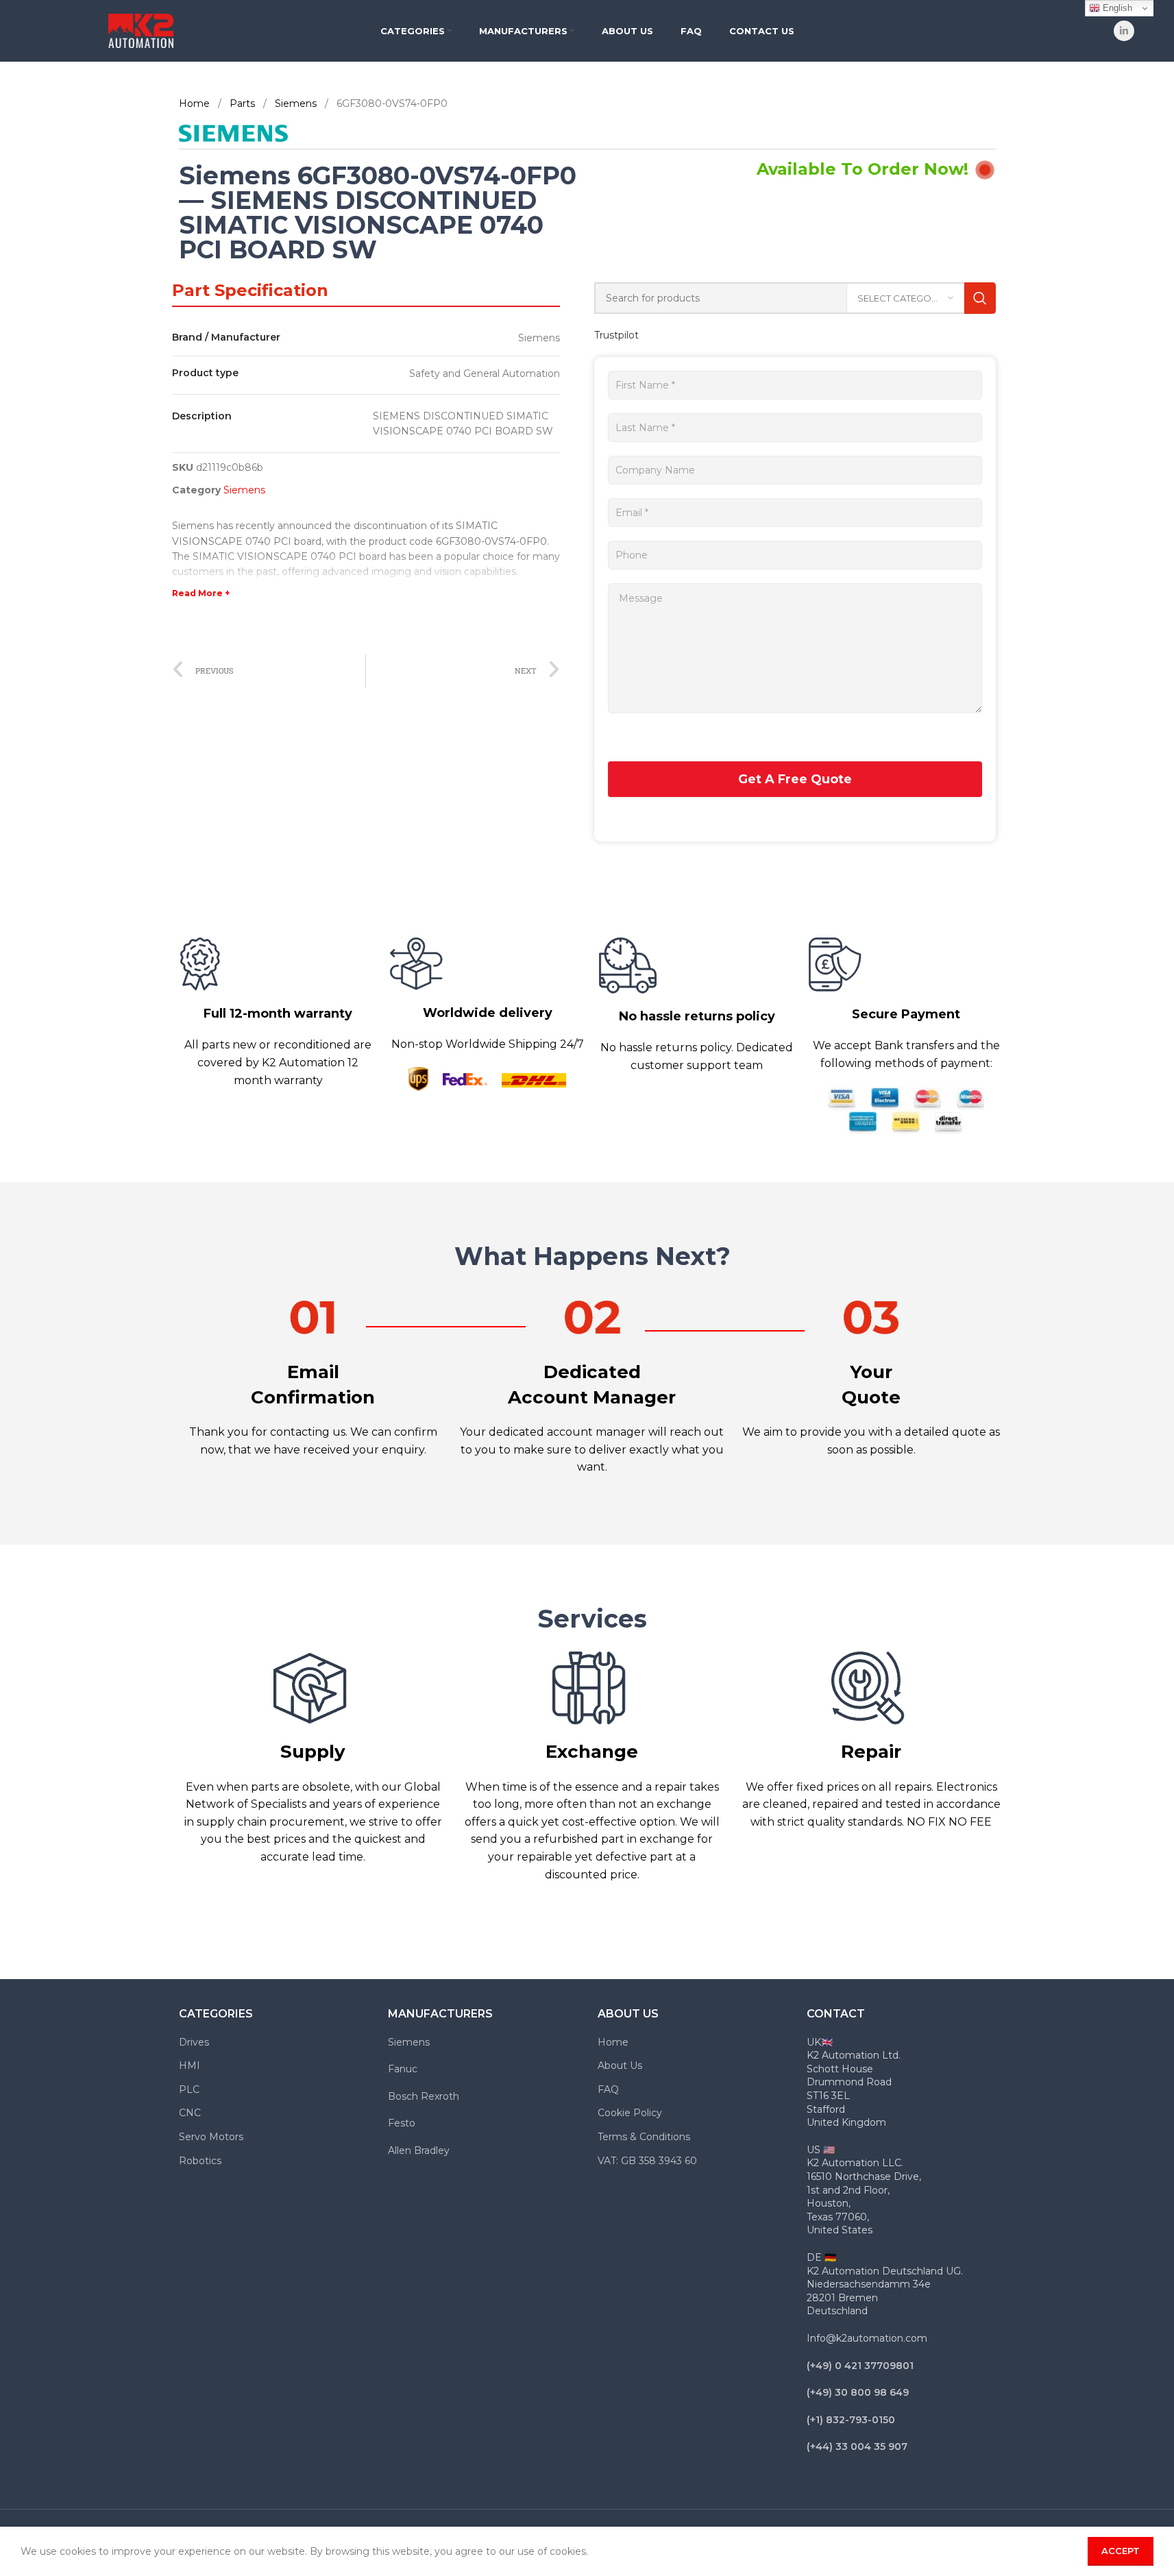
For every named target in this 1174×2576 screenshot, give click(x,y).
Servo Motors (211, 2137)
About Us (620, 2065)
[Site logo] (141, 30)
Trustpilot (616, 335)
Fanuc (403, 2069)
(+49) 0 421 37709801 (860, 2366)
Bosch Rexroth (424, 2096)
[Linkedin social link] (1124, 31)
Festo (402, 2123)
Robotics (200, 2161)
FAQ (608, 2089)
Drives (194, 2042)
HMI (189, 2065)
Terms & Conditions (644, 2137)
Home (196, 103)
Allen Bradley (419, 2150)
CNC (190, 2113)
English (1116, 8)
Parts (244, 103)
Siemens (297, 103)
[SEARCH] (980, 298)
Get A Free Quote (795, 779)
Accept (1121, 2551)
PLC (189, 2089)
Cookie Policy (630, 2113)
